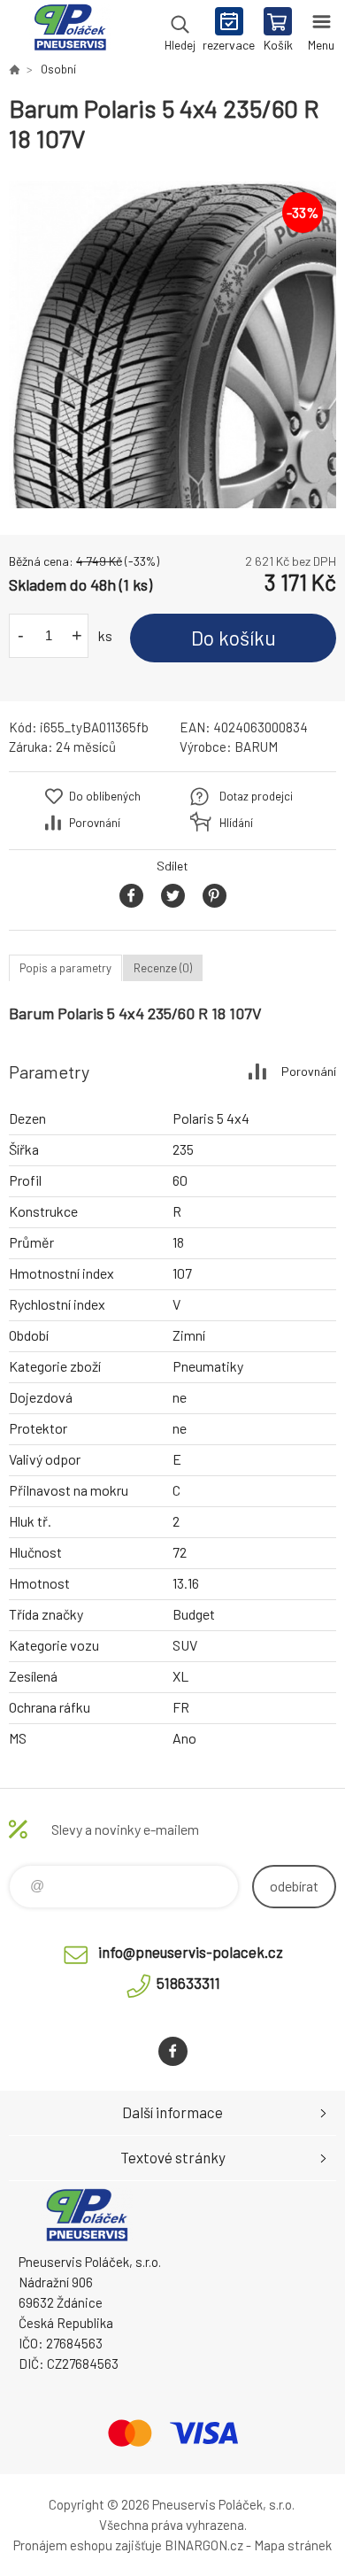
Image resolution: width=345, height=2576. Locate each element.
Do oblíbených (105, 796)
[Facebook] (173, 2051)
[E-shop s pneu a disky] (14, 69)
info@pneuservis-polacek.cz (191, 1952)
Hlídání (236, 823)
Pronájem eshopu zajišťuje (88, 2545)
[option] (172, 344)
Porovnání (95, 823)
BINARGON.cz (204, 2545)
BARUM (256, 746)
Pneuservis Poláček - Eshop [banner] (69, 31)
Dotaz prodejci (256, 796)
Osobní (58, 69)
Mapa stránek (293, 2545)
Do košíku (234, 638)
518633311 (188, 1983)
